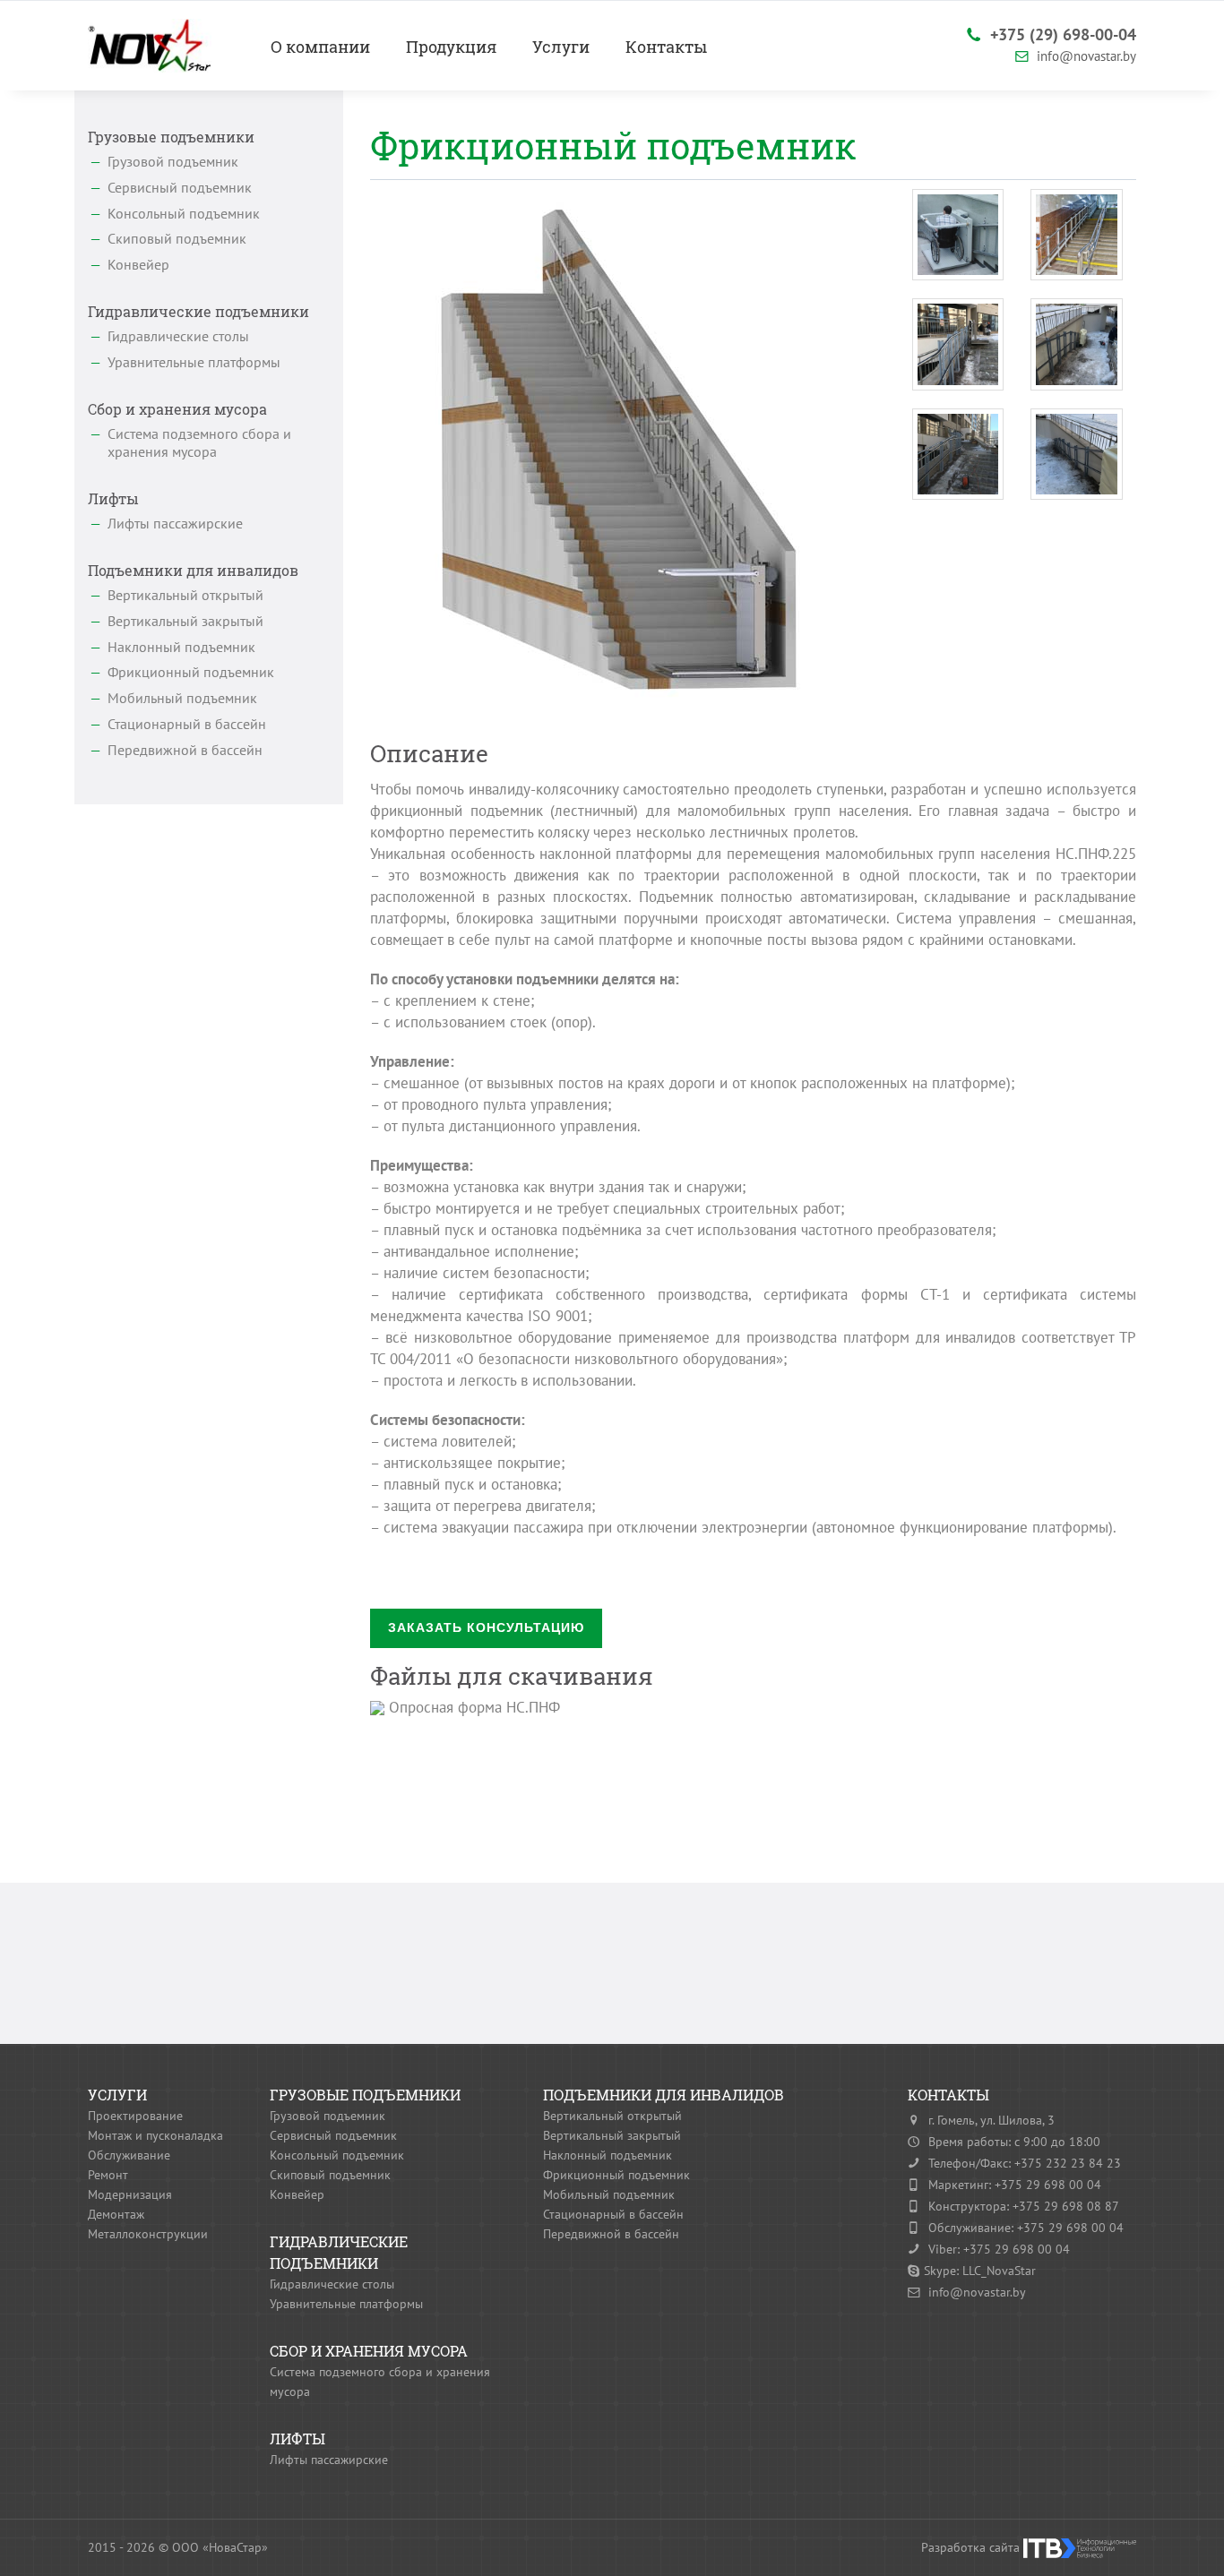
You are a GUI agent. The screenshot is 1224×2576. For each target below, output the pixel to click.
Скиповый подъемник (177, 238)
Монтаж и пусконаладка (155, 2135)
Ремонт (108, 2175)
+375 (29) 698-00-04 (1061, 34)
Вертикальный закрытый (185, 621)
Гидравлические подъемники (198, 311)
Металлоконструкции (148, 2234)
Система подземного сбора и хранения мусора (199, 443)
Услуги (561, 47)
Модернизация (130, 2194)
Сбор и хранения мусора (177, 409)
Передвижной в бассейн (185, 750)
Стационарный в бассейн (187, 724)
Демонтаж (116, 2214)
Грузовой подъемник (173, 161)
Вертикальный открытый (185, 595)
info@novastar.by (1085, 56)
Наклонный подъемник (181, 647)
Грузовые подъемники (171, 137)
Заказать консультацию (486, 1627)
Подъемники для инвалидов (193, 570)
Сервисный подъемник (180, 187)
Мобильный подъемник (182, 698)
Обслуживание (129, 2155)
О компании (320, 47)
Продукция (451, 47)
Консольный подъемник (184, 213)
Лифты (113, 498)
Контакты (666, 47)
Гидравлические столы (178, 336)
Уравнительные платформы (194, 362)
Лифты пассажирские (175, 523)
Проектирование (135, 2116)
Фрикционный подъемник (191, 672)
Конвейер (138, 264)
